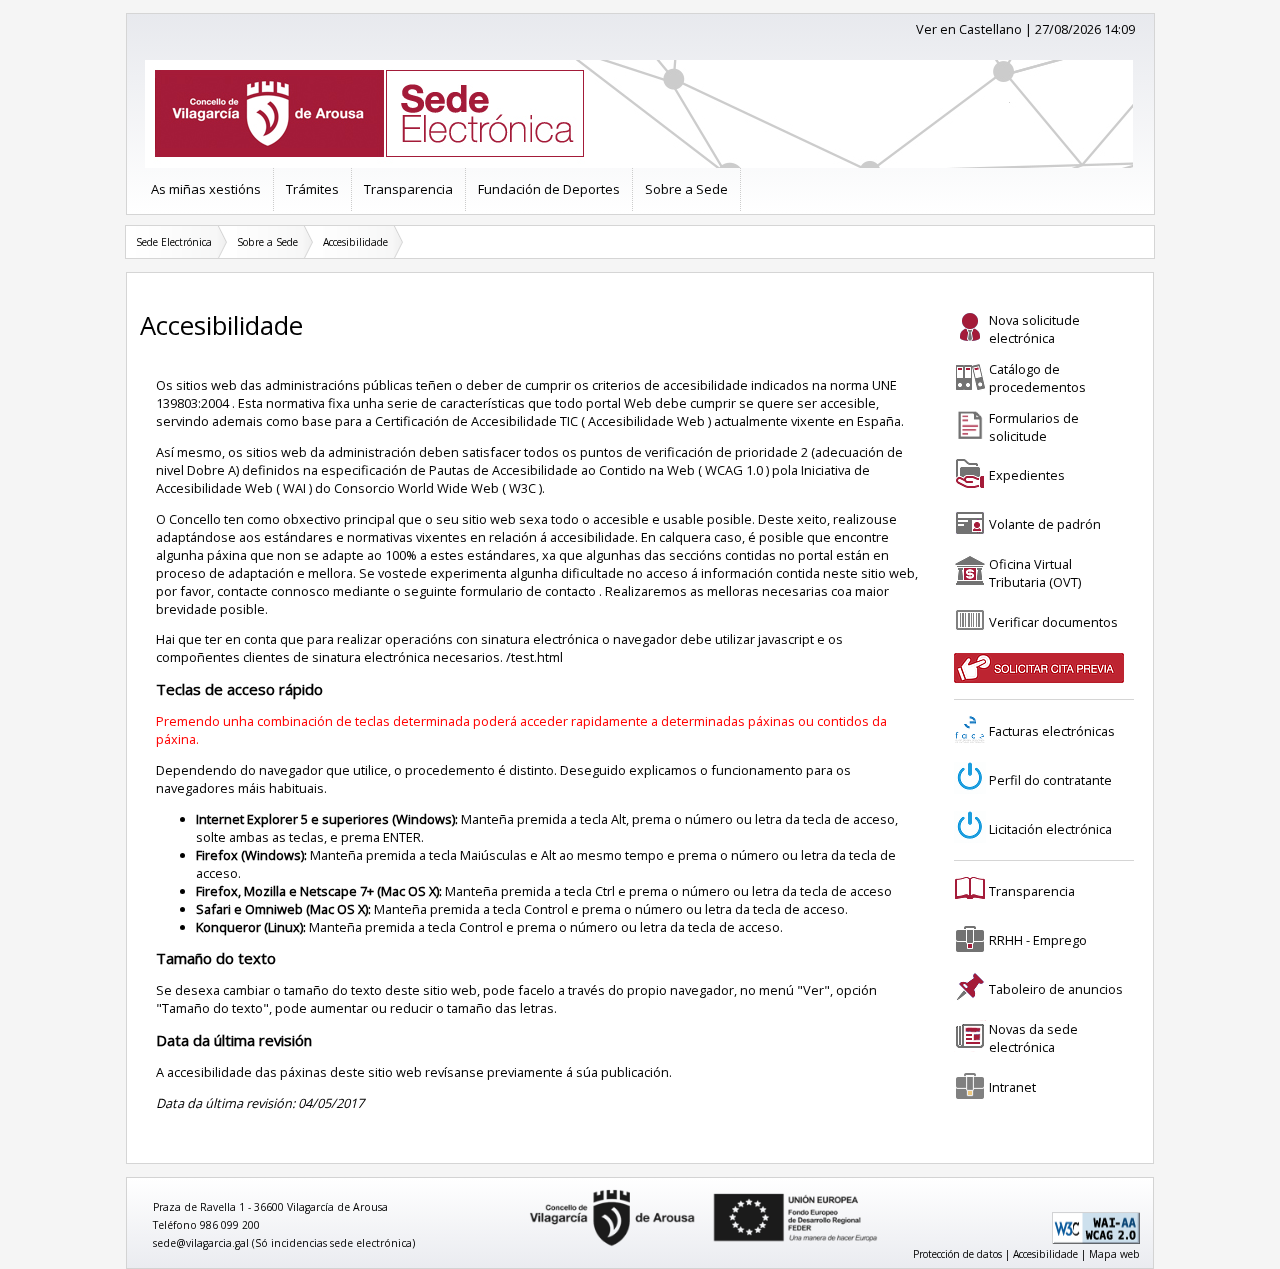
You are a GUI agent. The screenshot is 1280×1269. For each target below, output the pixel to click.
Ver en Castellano (969, 29)
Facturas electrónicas (1052, 731)
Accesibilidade (355, 242)
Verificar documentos (1053, 622)
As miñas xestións (206, 189)
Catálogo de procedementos (1037, 378)
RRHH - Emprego (1038, 940)
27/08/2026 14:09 (1085, 29)
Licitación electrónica (1050, 829)
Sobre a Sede (686, 189)
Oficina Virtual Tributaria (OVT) (1035, 573)
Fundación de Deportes (549, 189)
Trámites (312, 189)
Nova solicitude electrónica (1034, 329)
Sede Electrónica (174, 242)
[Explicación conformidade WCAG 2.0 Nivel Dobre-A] (1096, 1240)
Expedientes (1027, 475)
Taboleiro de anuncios (1056, 989)
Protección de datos (957, 1254)
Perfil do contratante (1050, 780)
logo (523, 1190)
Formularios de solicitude (1034, 427)
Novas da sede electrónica (1033, 1038)
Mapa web (1114, 1254)
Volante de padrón (1045, 524)
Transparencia (408, 189)
